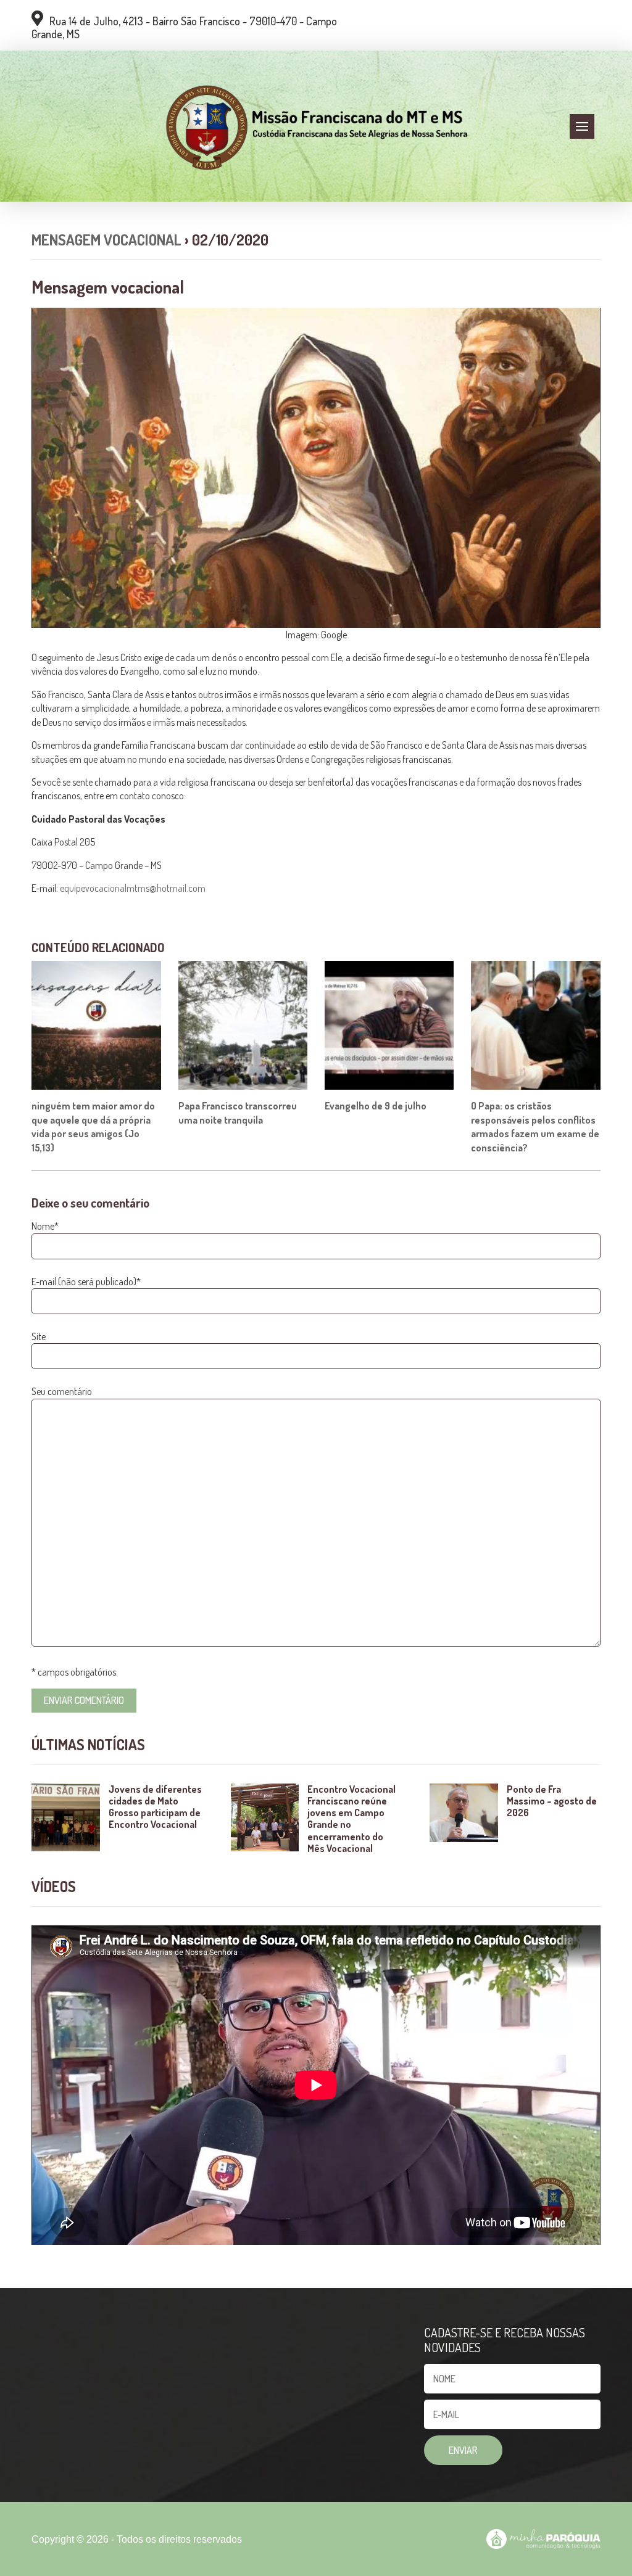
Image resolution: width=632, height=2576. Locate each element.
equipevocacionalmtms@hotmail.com (133, 888)
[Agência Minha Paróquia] (543, 2539)
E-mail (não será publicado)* (86, 1282)
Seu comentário (62, 1391)
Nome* (45, 1226)
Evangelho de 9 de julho (376, 1106)
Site (39, 1336)
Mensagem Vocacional (106, 240)
